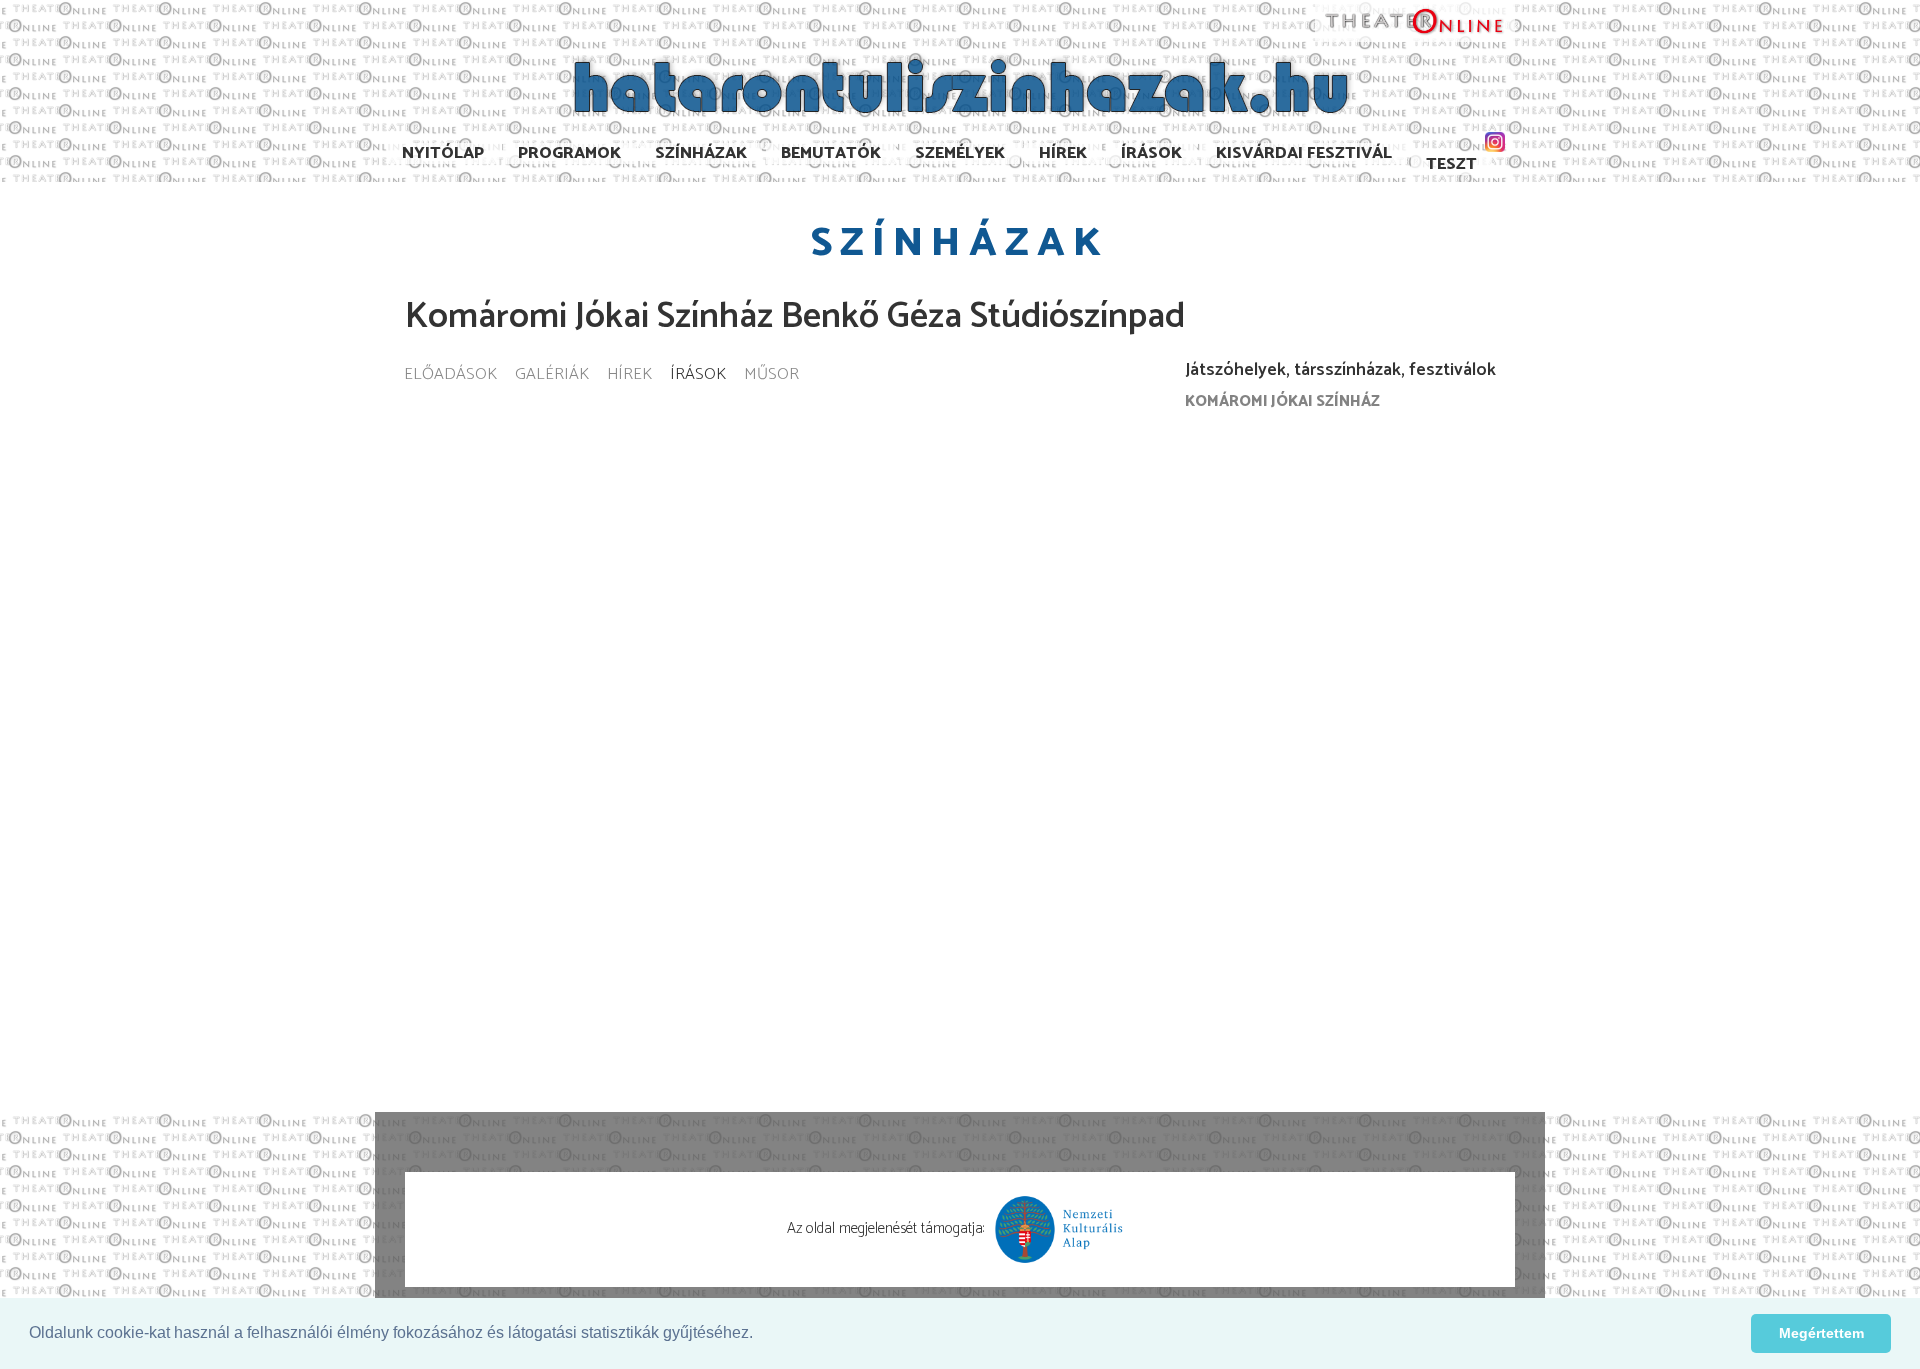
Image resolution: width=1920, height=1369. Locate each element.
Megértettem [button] (1821, 1333)
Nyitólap (443, 153)
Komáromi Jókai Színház (1282, 401)
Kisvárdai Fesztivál (1304, 153)
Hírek (1063, 153)
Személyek (960, 153)
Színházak (701, 153)
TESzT (1451, 164)
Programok (569, 153)
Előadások (450, 375)
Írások (1151, 153)
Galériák (552, 375)
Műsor (771, 375)
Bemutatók (831, 153)
